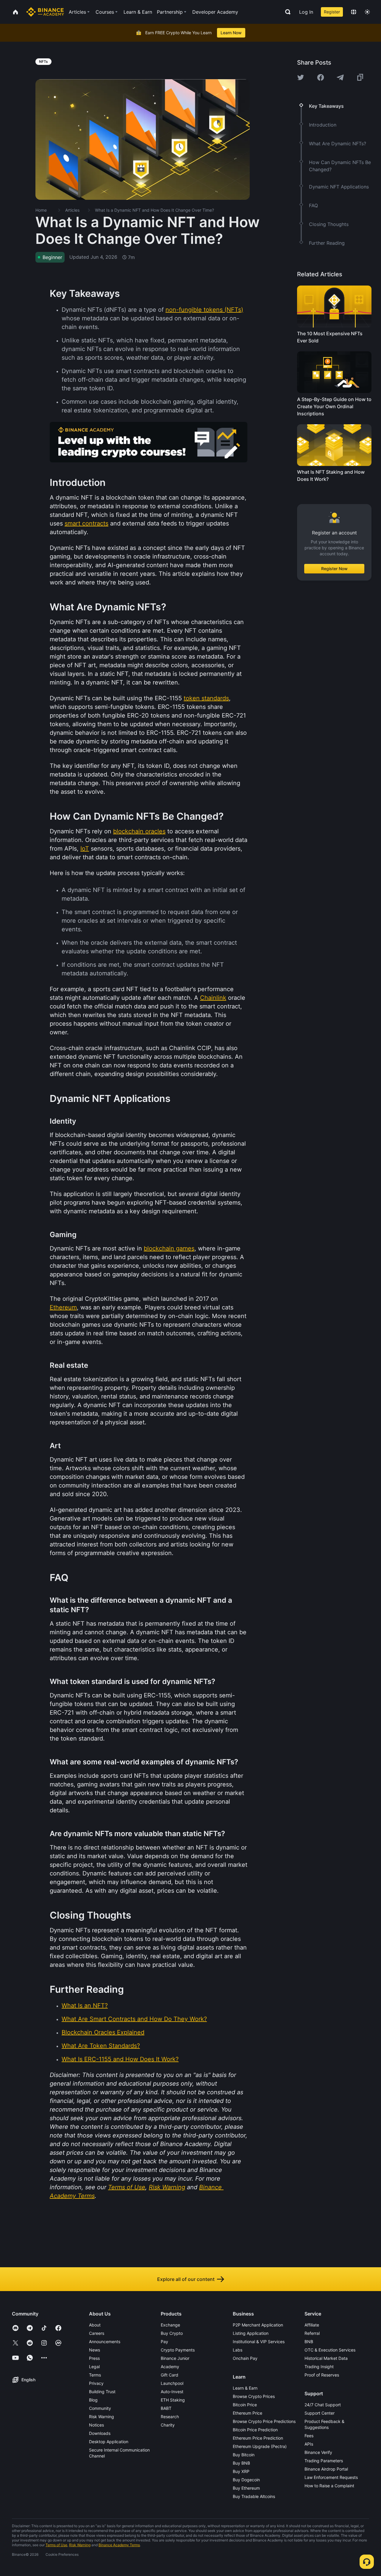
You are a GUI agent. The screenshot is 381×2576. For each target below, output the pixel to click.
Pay (164, 2342)
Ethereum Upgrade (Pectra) (260, 2446)
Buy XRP (241, 2471)
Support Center (320, 2413)
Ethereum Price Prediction (258, 2438)
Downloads (100, 2433)
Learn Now (231, 33)
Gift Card (170, 2375)
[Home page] (45, 12)
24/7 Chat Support (323, 2405)
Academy (170, 2367)
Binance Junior (175, 2358)
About (95, 2325)
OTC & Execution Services (330, 2350)
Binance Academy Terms (119, 2545)
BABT (166, 2408)
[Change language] (354, 12)
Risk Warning (102, 2417)
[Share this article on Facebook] (321, 77)
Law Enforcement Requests (331, 2477)
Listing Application (251, 2333)
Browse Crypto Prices (254, 2396)
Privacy (96, 2383)
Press (94, 2358)
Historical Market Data (326, 2358)
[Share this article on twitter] (301, 77)
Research (170, 2417)
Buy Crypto (172, 2333)
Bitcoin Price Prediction (255, 2430)
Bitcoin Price (245, 2405)
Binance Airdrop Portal (326, 2469)
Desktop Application (109, 2442)
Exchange (170, 2325)
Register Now (334, 569)
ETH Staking (173, 2400)
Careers (97, 2333)
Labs (238, 2350)
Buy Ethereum (246, 2488)
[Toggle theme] (367, 12)
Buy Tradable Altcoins (254, 2496)
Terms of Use (56, 2545)
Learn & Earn (245, 2388)
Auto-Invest (172, 2392)
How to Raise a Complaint (329, 2486)
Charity (168, 2425)
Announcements (105, 2342)
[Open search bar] (286, 12)
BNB (309, 2342)
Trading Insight (319, 2367)
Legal (94, 2367)
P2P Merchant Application (258, 2325)
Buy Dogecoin (246, 2480)
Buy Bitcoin (244, 2455)
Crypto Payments (178, 2350)
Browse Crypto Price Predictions (264, 2421)
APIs (309, 2444)
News (95, 2350)
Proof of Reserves (322, 2375)
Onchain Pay (245, 2358)
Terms (95, 2375)
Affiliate (312, 2325)
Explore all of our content (186, 2279)
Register (332, 12)
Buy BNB (241, 2463)
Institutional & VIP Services (259, 2342)
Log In (306, 12)
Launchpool (172, 2383)
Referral (312, 2333)
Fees (309, 2436)
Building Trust (102, 2392)
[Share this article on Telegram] (340, 77)
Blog (93, 2400)
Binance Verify (318, 2452)
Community (100, 2408)
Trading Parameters (324, 2461)
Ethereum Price (248, 2413)
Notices (96, 2425)
